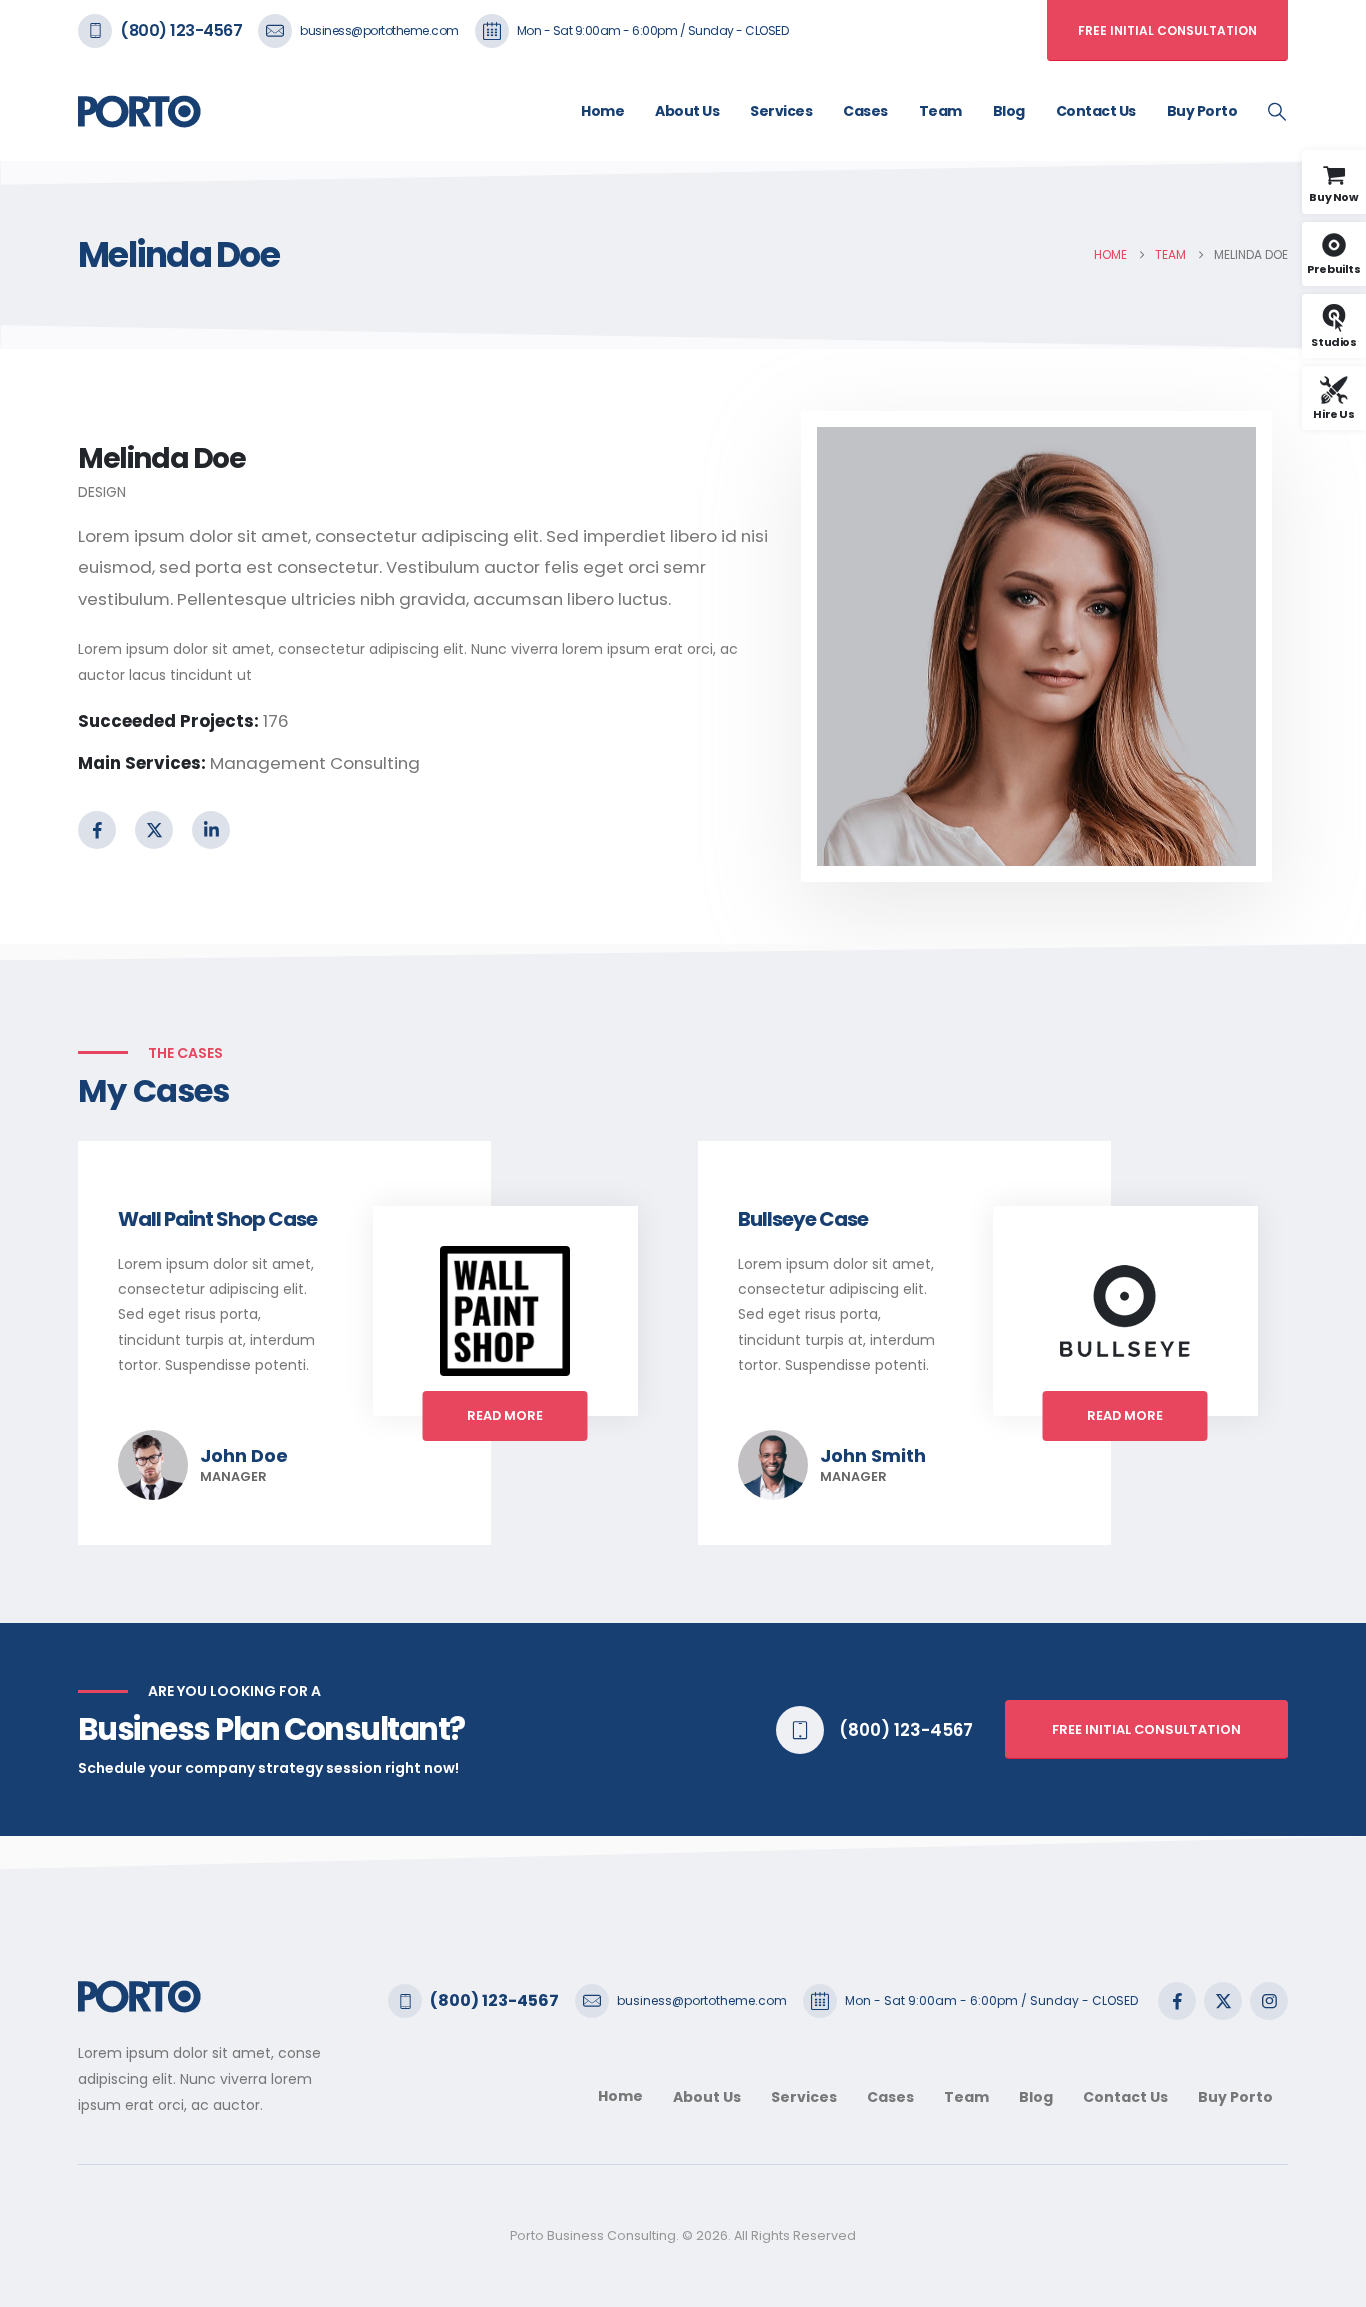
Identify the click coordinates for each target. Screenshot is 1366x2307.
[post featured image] (505, 1311)
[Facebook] (1177, 2001)
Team (940, 111)
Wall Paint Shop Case (217, 1219)
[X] (1223, 2001)
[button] (1277, 112)
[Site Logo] (139, 111)
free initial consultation (1146, 1729)
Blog (1009, 111)
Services (781, 111)
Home (602, 111)
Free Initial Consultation (1167, 30)
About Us (687, 111)
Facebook (97, 830)
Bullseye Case (803, 1219)
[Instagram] (1269, 2001)
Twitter (154, 830)
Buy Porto (1202, 111)
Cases (865, 111)
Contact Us (1096, 111)
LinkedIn (211, 830)
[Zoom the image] (139, 1992)
